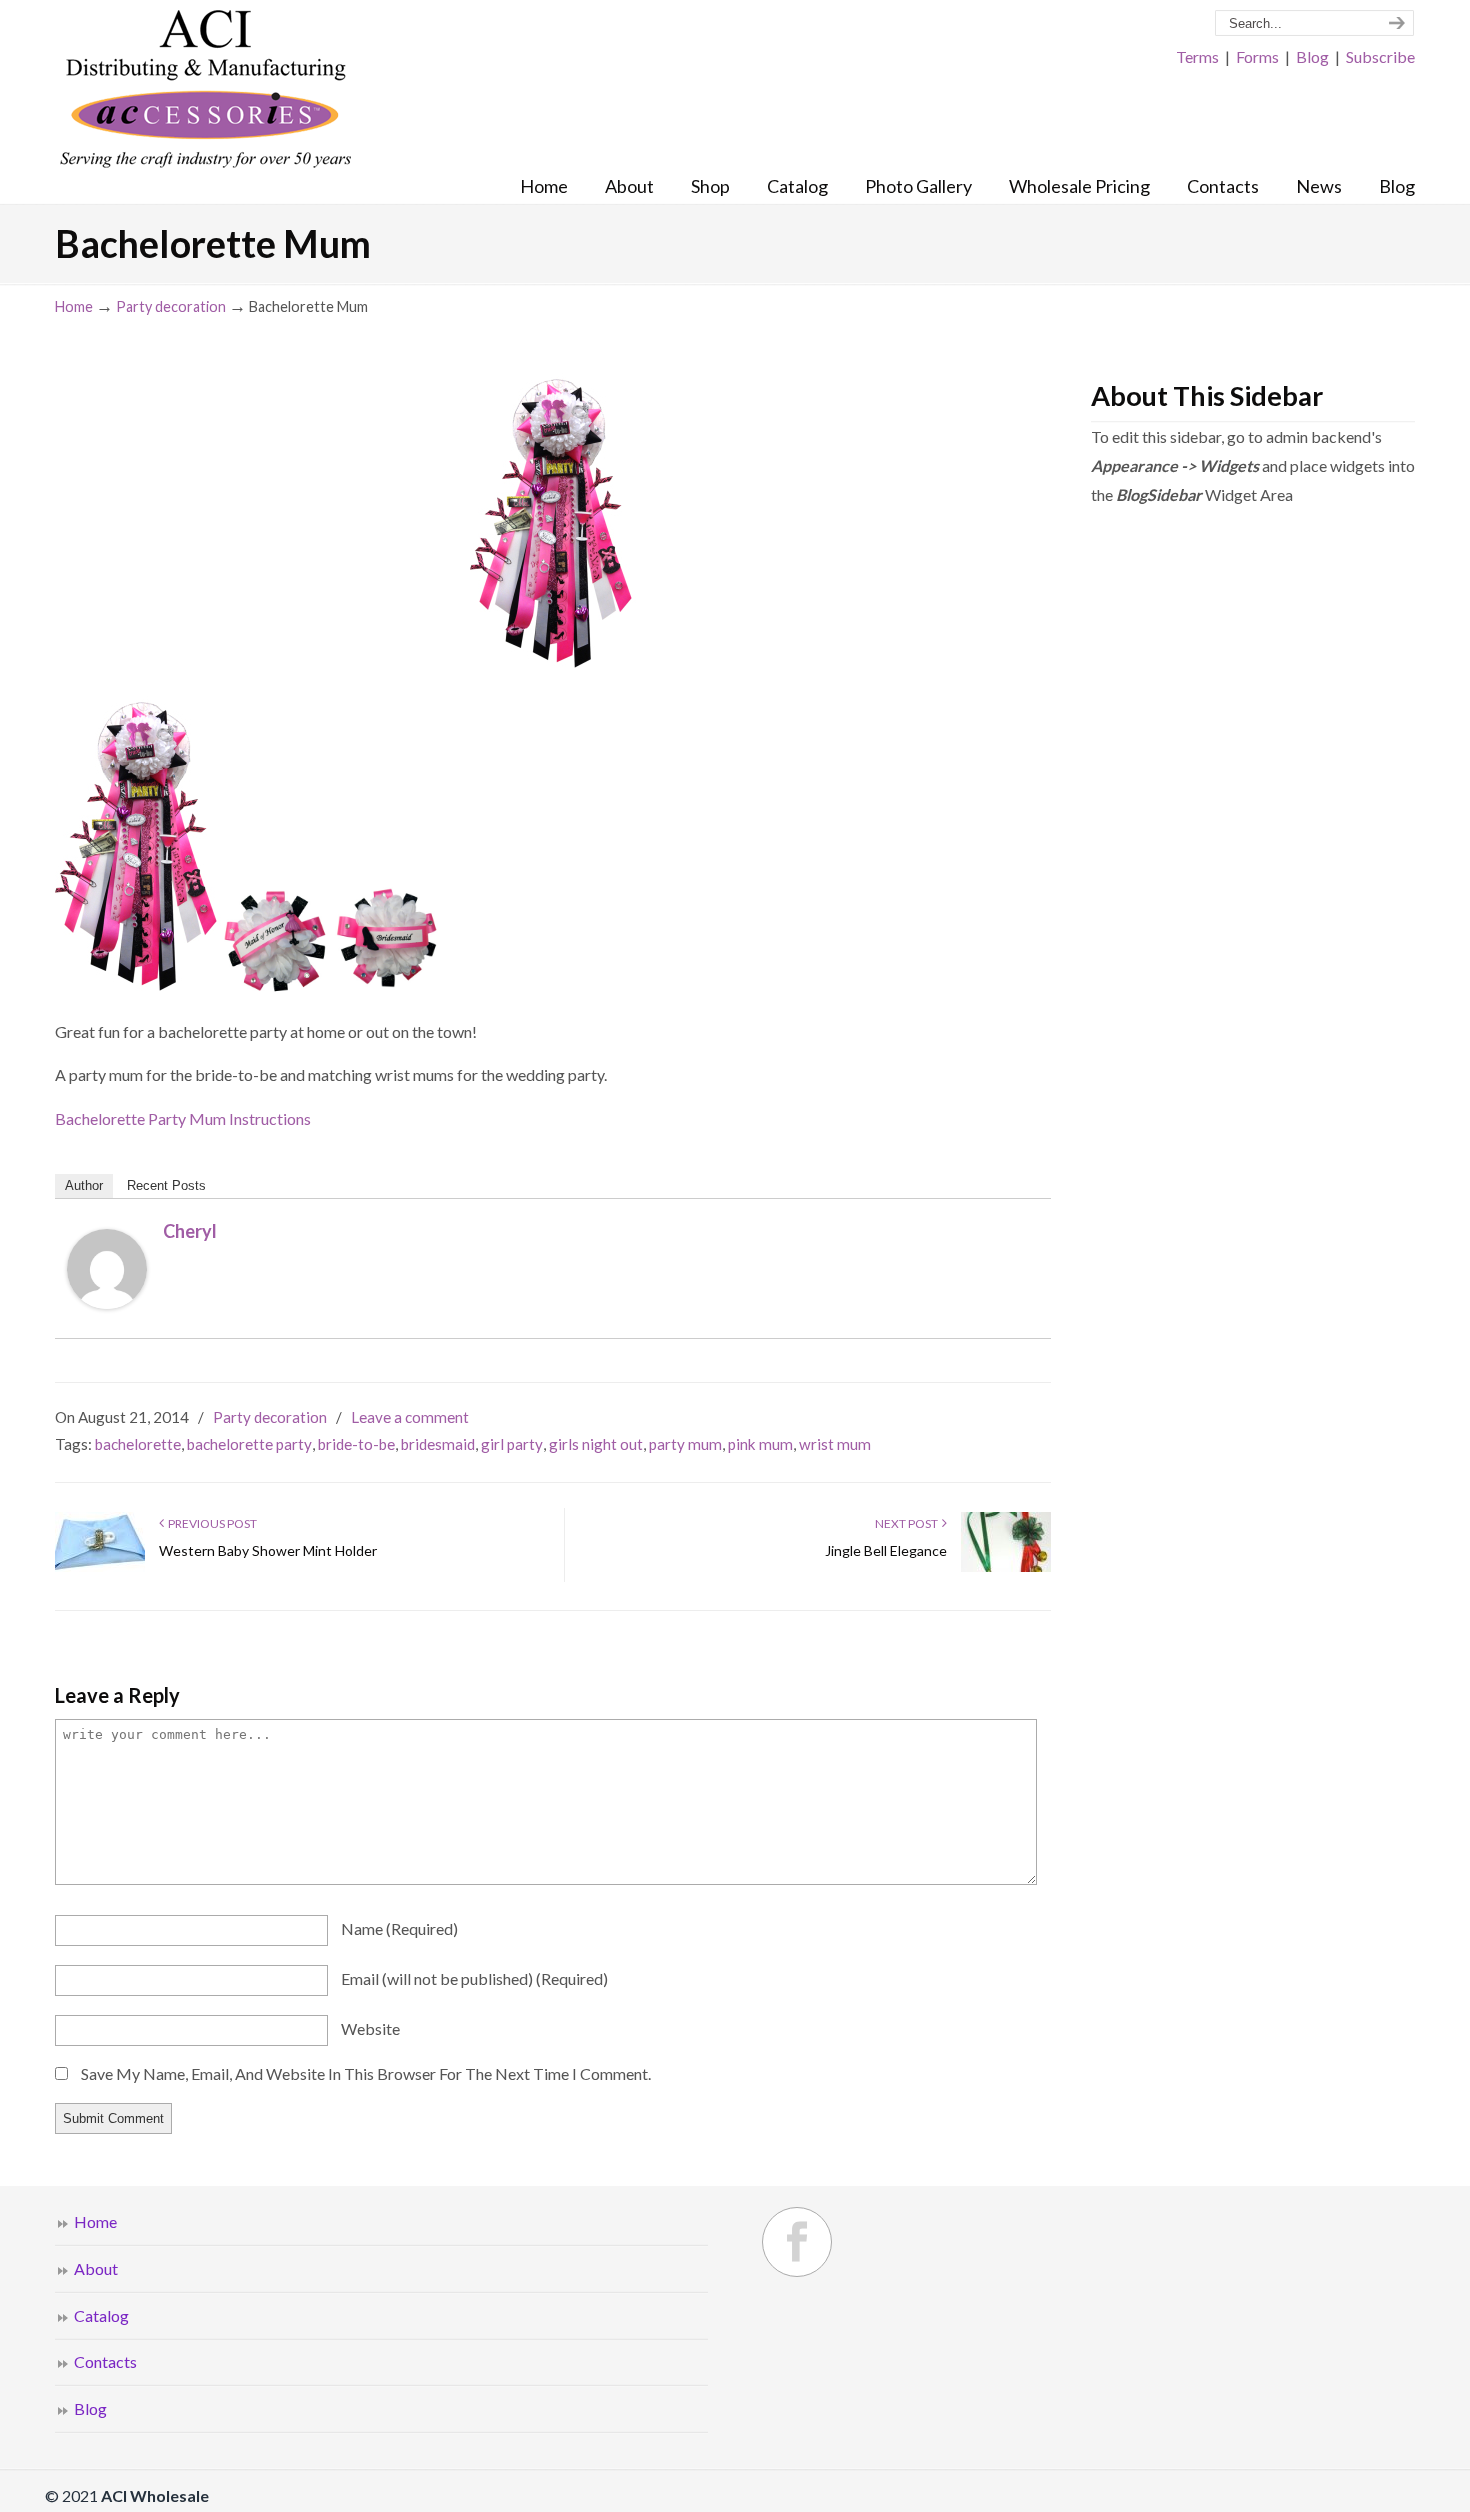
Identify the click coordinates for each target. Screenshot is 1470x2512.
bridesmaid (438, 1444)
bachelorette (138, 1444)
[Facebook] (797, 2242)
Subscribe (1380, 56)
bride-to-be (356, 1444)
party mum (685, 1444)
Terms (1197, 56)
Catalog (101, 2315)
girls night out (596, 1444)
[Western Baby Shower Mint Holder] (100, 1567)
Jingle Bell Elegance (886, 1550)
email (474, 1978)
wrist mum (835, 1444)
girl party (512, 1444)
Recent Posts (166, 1185)
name (399, 1928)
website (370, 2028)
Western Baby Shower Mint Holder (268, 1550)
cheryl (190, 1231)
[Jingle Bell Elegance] (1006, 1567)
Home (74, 306)
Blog (1312, 56)
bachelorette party (249, 1444)
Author (84, 1185)
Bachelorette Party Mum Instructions (183, 1118)
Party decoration (171, 306)
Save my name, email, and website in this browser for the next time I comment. (366, 2073)
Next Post (908, 1523)
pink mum (760, 1444)
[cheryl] (107, 1302)
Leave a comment (410, 1417)
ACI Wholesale (205, 90)
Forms (1257, 56)
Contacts (105, 2361)
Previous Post (210, 1523)
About (96, 2268)
